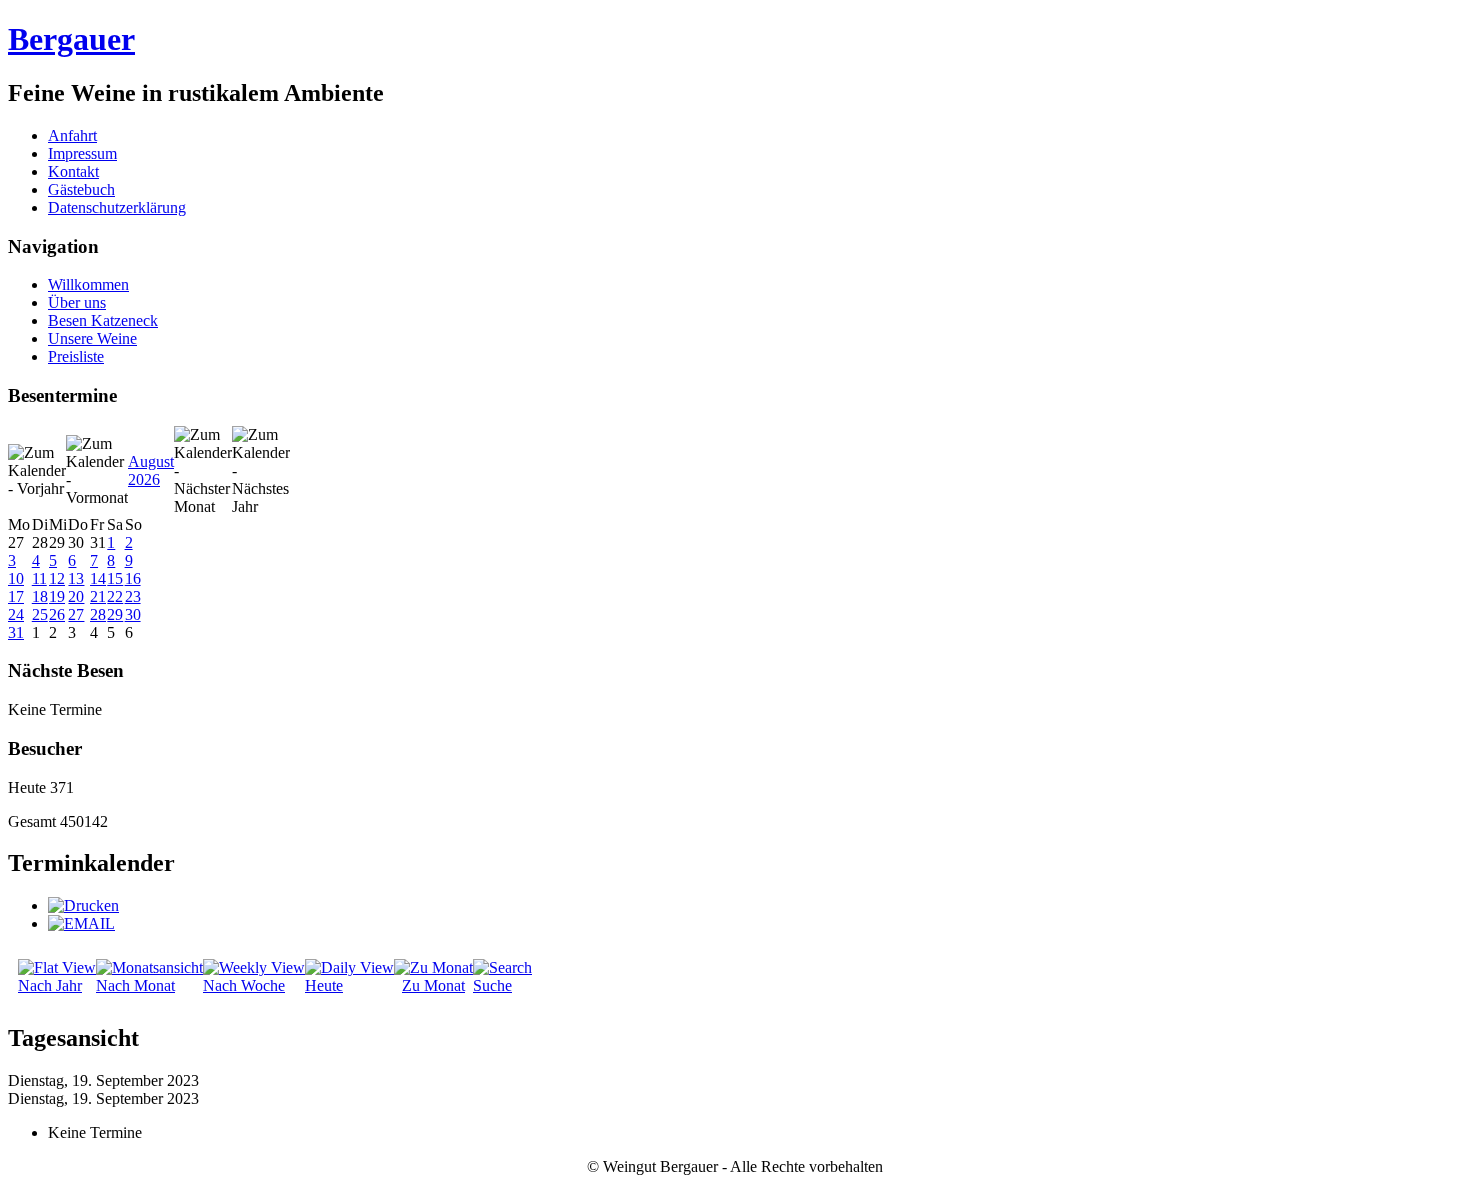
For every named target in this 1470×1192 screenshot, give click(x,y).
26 (57, 614)
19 (57, 596)
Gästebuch (81, 189)
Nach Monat (135, 985)
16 (133, 578)
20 (76, 596)
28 (98, 614)
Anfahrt (72, 135)
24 (16, 614)
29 (115, 614)
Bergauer (71, 39)
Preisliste (76, 356)
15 (115, 578)
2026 (144, 479)
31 (16, 632)
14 (98, 578)
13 (76, 578)
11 (39, 578)
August (151, 461)
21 (98, 596)
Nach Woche (244, 985)
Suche (492, 985)
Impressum (82, 153)
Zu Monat (433, 985)
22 (115, 596)
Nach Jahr (50, 985)
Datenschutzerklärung (117, 207)
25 (40, 614)
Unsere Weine (92, 338)
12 (57, 578)
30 (133, 614)
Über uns (77, 302)
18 (40, 596)
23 (133, 596)
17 (16, 596)
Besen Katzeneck (103, 320)
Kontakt (73, 171)
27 (76, 614)
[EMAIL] (81, 923)
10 (16, 578)
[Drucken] (83, 905)
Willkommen (88, 284)
